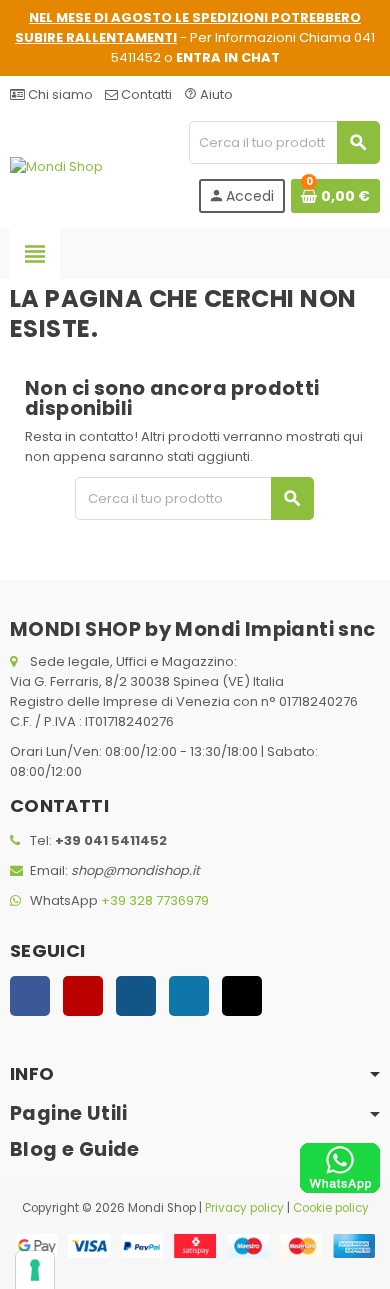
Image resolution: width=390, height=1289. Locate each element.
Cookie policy (331, 1208)
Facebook (30, 996)
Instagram (136, 996)
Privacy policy (244, 1208)
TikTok (242, 996)
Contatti (145, 94)
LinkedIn (189, 996)
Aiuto (208, 94)
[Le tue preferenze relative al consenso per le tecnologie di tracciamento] (35, 1270)
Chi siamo (59, 94)
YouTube (83, 996)
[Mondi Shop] (56, 166)
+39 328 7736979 (155, 900)
